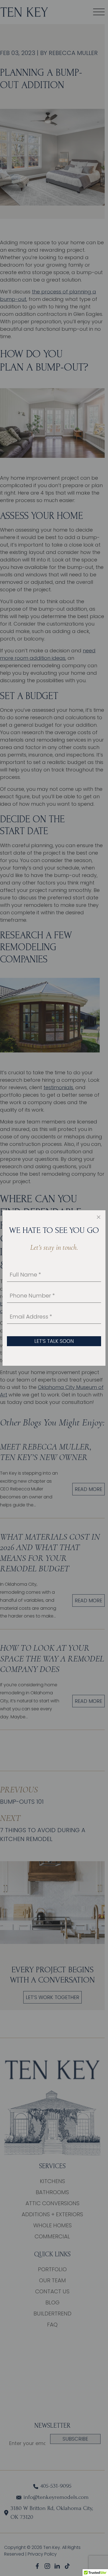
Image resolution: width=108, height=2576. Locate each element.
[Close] (99, 1217)
